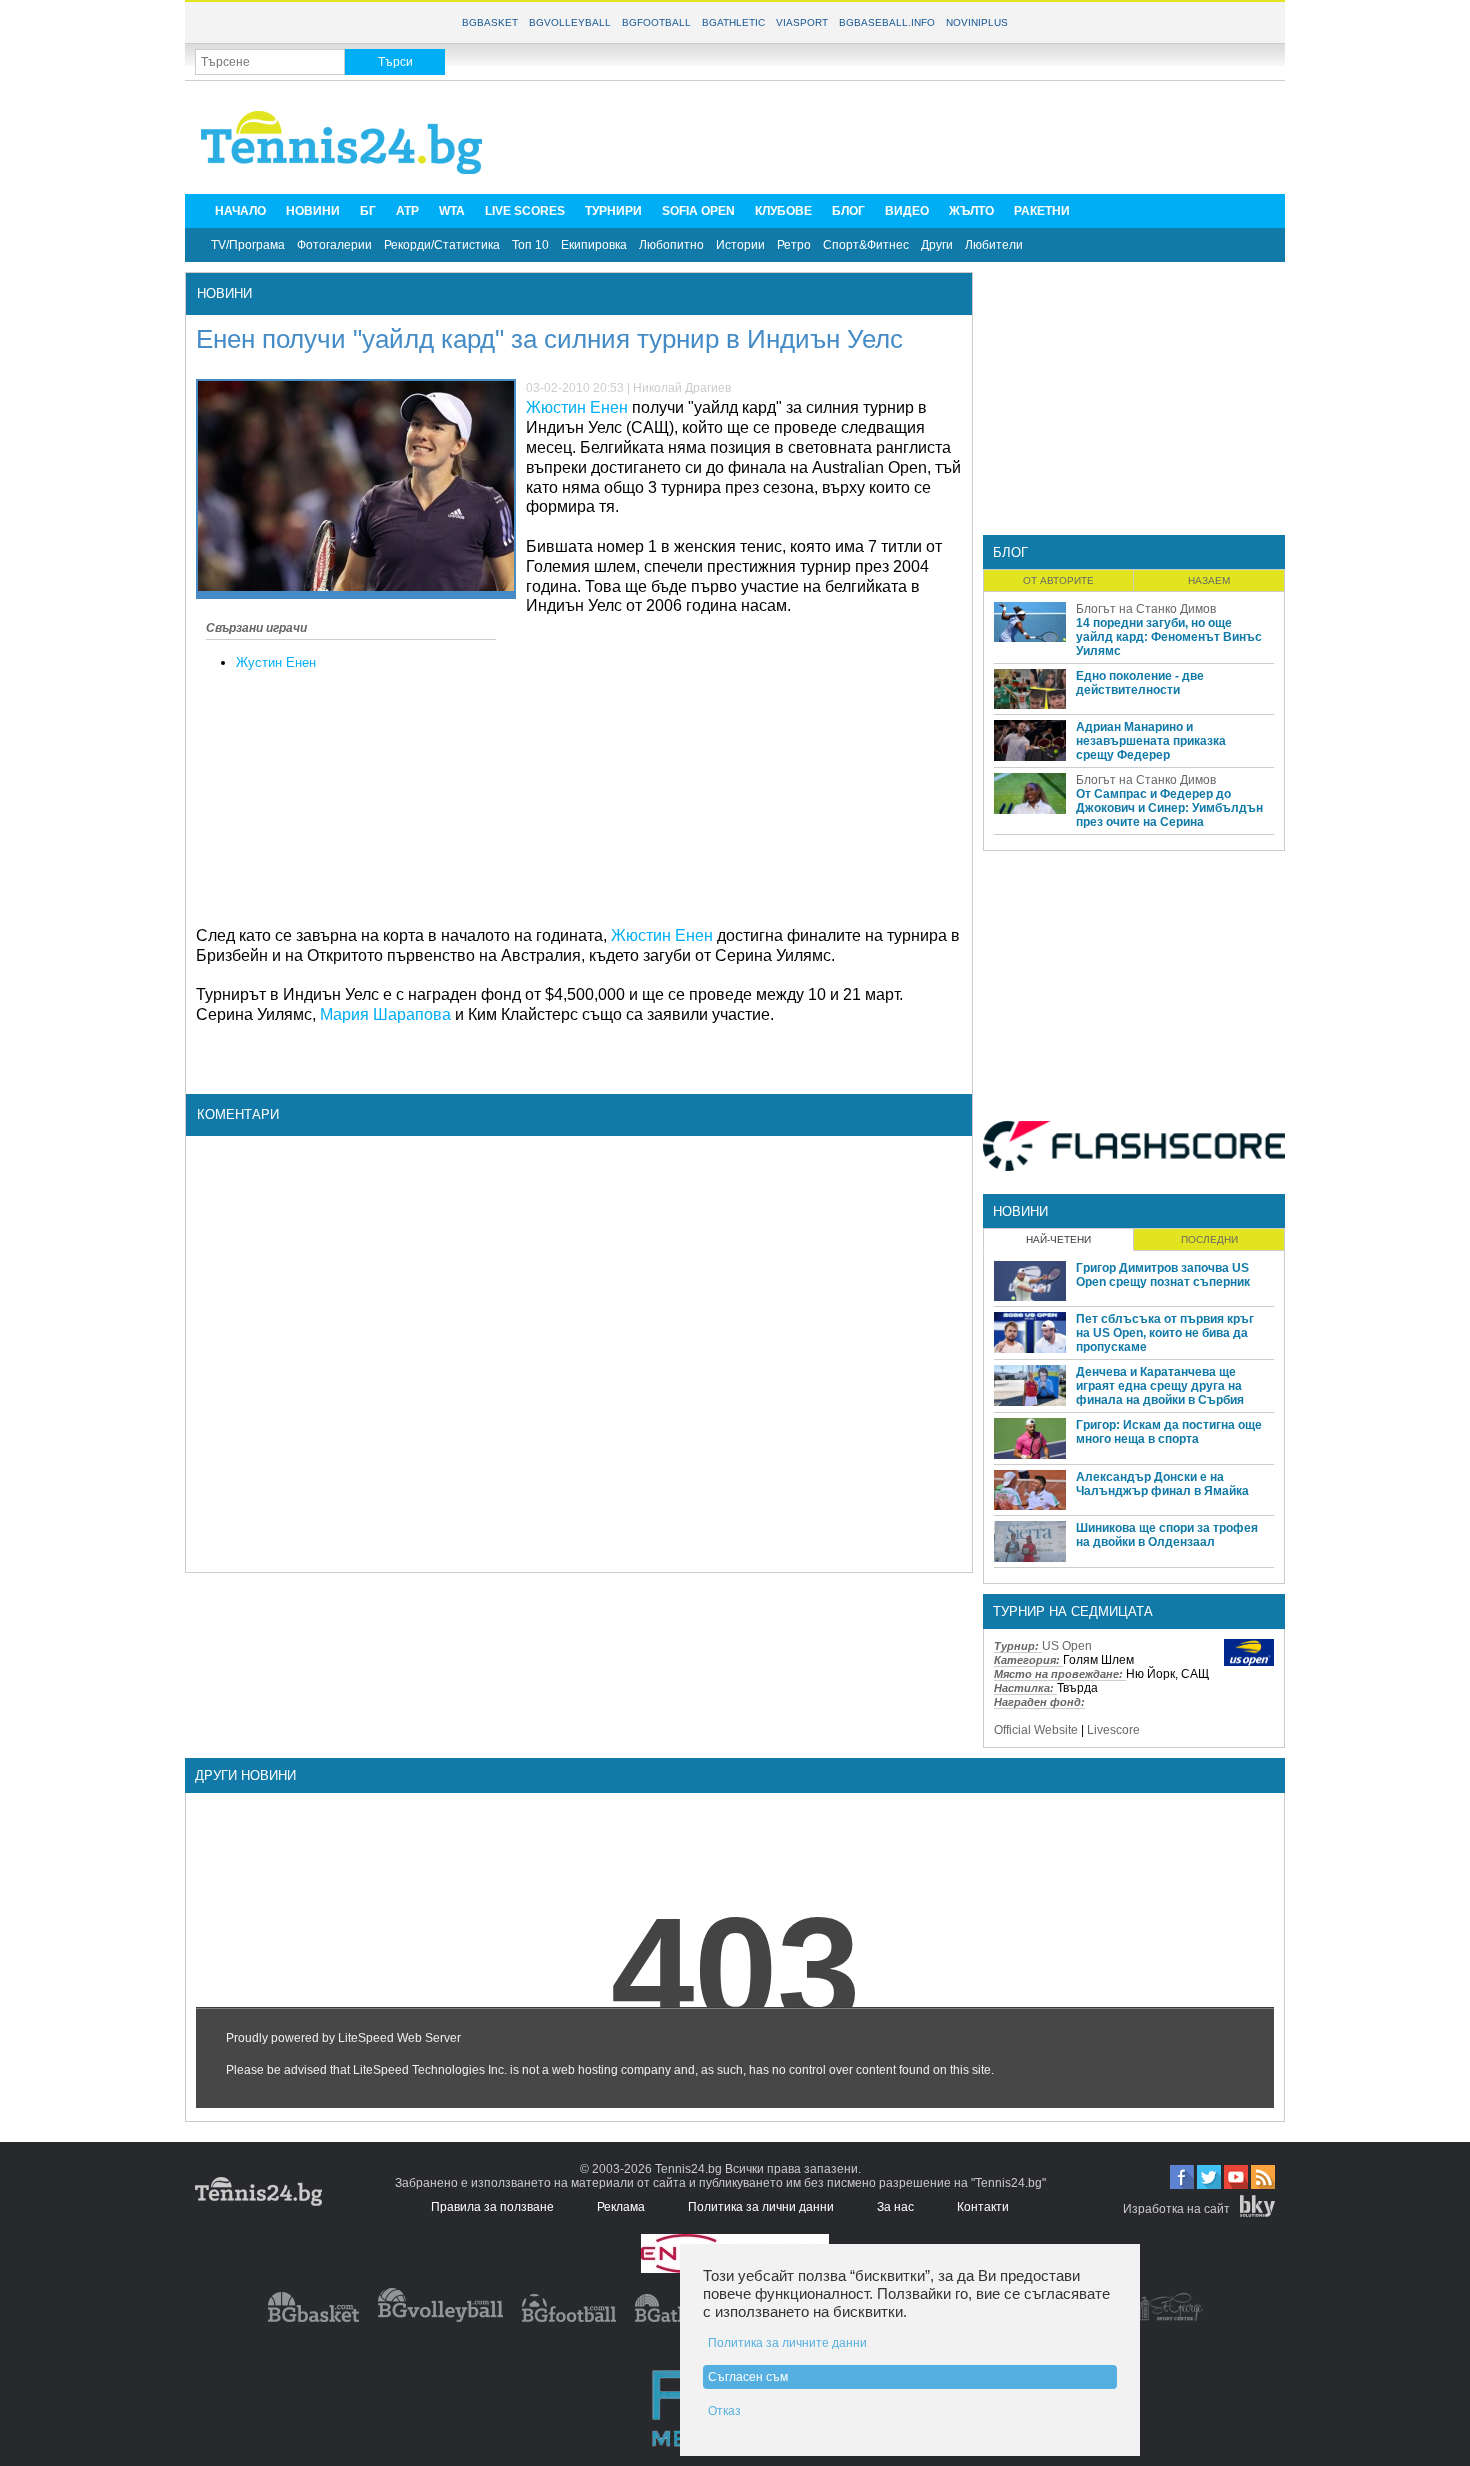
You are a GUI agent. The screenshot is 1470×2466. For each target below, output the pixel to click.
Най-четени (1058, 1239)
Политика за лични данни (761, 2207)
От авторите (1058, 580)
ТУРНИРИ (613, 211)
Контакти (983, 2207)
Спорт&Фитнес (866, 245)
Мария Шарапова (385, 1014)
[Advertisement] (911, 136)
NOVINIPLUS (977, 22)
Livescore (1113, 1730)
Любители (994, 245)
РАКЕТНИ (1042, 211)
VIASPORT (802, 22)
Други (937, 245)
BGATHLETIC (733, 22)
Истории (740, 245)
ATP (407, 211)
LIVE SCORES (525, 211)
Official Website (1036, 1730)
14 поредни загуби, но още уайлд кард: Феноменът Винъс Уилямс (1169, 637)
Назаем (1209, 580)
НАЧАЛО (240, 211)
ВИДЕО (907, 211)
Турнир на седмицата (1073, 1611)
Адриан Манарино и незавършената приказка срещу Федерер (1151, 741)
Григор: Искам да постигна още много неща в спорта (1169, 1432)
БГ (368, 211)
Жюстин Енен (577, 407)
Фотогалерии (334, 245)
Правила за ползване (492, 2207)
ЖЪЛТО (971, 211)
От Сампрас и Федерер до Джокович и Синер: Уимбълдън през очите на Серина (1169, 808)
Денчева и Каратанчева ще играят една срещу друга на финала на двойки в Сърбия (1160, 1386)
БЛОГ (848, 211)
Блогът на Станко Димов (1146, 609)
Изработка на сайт (1176, 2209)
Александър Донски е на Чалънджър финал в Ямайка (1162, 1484)
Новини (224, 293)
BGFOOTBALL (656, 22)
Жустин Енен (276, 662)
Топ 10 (530, 245)
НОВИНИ (313, 211)
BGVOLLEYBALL (570, 22)
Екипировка (594, 245)
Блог (1010, 552)
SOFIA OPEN (698, 211)
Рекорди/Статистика (442, 245)
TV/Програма (248, 245)
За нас (895, 2207)
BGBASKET (490, 22)
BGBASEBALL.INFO (887, 22)
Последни (1209, 1239)
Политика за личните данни (787, 2343)
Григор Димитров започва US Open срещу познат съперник (1163, 1275)
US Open (1067, 1646)
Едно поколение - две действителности (1140, 683)
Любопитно (671, 245)
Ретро (794, 245)
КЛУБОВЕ (783, 211)
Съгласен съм (748, 2377)
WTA (452, 211)
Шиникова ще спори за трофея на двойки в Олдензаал (1167, 1535)
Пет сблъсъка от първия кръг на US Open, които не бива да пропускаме (1165, 1333)
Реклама (621, 2207)
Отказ (724, 2411)
